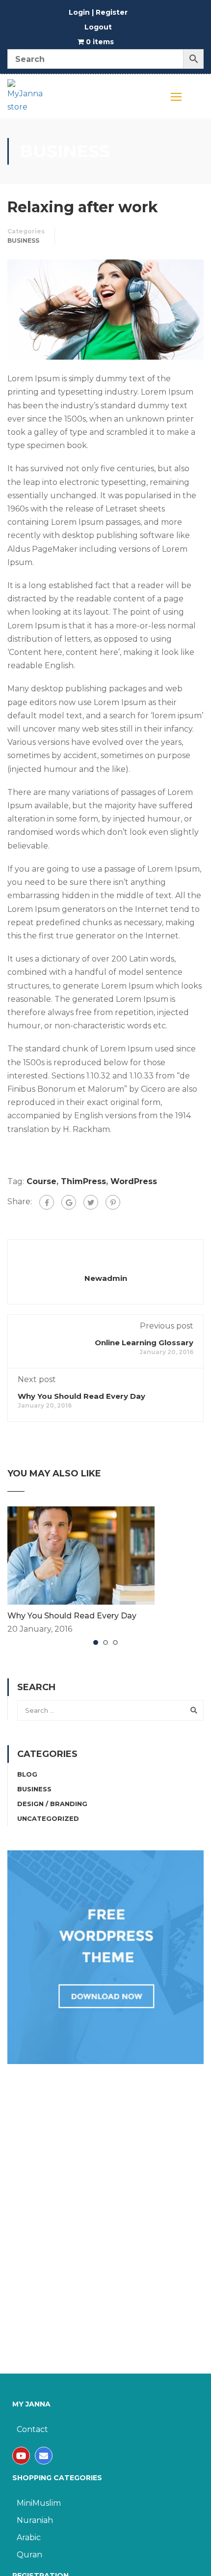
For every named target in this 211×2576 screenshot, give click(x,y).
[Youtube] (21, 2456)
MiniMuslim (39, 2503)
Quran (29, 2555)
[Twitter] (91, 1202)
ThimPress (83, 1181)
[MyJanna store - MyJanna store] (26, 99)
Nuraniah (35, 2520)
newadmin (106, 1278)
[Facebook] (47, 1202)
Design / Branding (52, 1804)
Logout (98, 27)
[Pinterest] (113, 1202)
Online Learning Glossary (144, 1343)
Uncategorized (48, 1818)
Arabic (29, 2537)
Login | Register (98, 12)
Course (41, 1181)
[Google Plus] (69, 1202)
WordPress (134, 1181)
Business (23, 241)
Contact (32, 2429)
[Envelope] (44, 2456)
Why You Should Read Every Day (81, 1396)
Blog (27, 1774)
